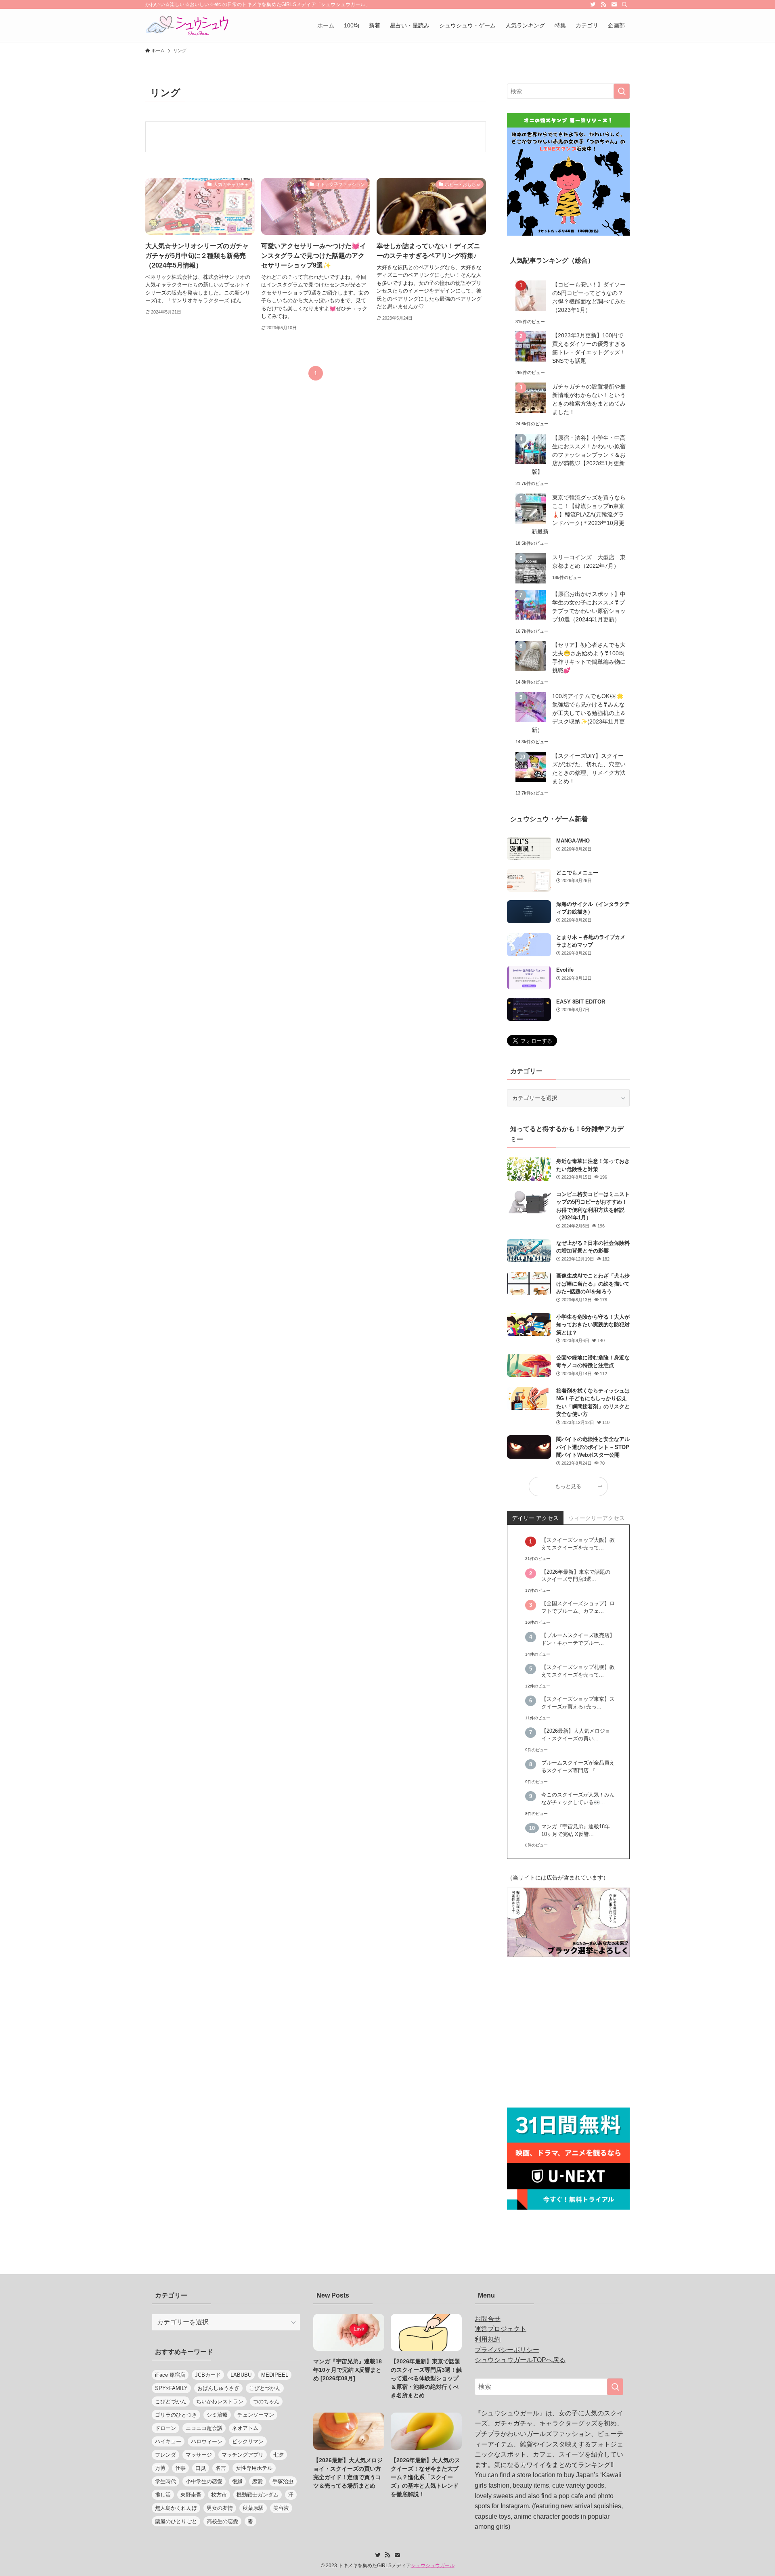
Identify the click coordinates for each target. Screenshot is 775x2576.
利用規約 (488, 2339)
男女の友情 (220, 2508)
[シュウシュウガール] (187, 25)
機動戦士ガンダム (258, 2495)
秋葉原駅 (253, 2508)
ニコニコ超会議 (204, 2428)
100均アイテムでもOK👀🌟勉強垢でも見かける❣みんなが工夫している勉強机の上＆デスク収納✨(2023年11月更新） (579, 713)
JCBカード (208, 2375)
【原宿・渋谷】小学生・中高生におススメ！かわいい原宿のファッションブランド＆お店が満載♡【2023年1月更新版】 (579, 455)
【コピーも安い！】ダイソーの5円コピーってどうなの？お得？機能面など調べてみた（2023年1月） (589, 297)
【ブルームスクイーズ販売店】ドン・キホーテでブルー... (578, 1639)
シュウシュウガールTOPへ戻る (520, 2360)
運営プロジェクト (501, 2329)
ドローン (165, 2428)
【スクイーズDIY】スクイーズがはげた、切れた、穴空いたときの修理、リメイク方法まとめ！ (589, 768)
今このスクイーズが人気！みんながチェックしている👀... (578, 1799)
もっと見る (568, 1487)
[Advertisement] (568, 2033)
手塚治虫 (283, 2481)
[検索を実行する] (622, 91)
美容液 (281, 2508)
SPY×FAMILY (171, 2388)
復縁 (237, 2481)
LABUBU (241, 2375)
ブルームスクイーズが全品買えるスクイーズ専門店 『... (578, 1767)
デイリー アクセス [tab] (535, 1518)
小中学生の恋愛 (204, 2481)
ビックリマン (248, 2441)
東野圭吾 (191, 2495)
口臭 (201, 2468)
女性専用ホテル (254, 2468)
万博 (160, 2468)
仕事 (180, 2468)
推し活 (163, 2495)
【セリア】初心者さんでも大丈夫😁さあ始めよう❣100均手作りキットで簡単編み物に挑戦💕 (589, 658)
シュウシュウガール (433, 2566)
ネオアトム (245, 2428)
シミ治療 (217, 2415)
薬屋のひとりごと (176, 2521)
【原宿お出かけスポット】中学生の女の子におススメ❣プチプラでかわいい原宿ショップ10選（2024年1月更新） (589, 607)
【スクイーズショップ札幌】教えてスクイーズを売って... (578, 1671)
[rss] (603, 4)
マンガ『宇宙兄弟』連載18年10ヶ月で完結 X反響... (576, 1831)
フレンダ (165, 2455)
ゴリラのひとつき (176, 2415)
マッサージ (199, 2455)
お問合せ (488, 2319)
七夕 (279, 2455)
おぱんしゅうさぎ (218, 2388)
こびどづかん (171, 2401)
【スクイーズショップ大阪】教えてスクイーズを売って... (578, 1544)
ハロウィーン (207, 2441)
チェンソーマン (256, 2415)
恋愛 (258, 2481)
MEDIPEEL (275, 2375)
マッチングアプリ (243, 2455)
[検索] (624, 4)
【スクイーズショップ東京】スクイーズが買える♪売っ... (578, 1703)
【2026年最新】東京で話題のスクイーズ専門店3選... (576, 1576)
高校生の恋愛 (222, 2521)
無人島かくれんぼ (176, 2508)
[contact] (614, 4)
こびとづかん (265, 2388)
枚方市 (219, 2495)
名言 (221, 2468)
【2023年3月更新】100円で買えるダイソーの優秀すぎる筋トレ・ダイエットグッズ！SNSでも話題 (589, 348)
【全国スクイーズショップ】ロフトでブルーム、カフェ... (578, 1607)
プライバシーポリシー (507, 2350)
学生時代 (165, 2481)
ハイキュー (168, 2441)
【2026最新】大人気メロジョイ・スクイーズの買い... (576, 1735)
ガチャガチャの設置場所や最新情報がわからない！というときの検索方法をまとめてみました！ (589, 399)
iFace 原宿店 (170, 2375)
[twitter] (593, 4)
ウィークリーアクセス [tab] (597, 1518)
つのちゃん (266, 2401)
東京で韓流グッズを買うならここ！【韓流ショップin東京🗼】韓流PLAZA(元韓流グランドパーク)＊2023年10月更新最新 (579, 514)
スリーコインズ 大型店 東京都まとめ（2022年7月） (589, 561)
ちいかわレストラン (220, 2401)
